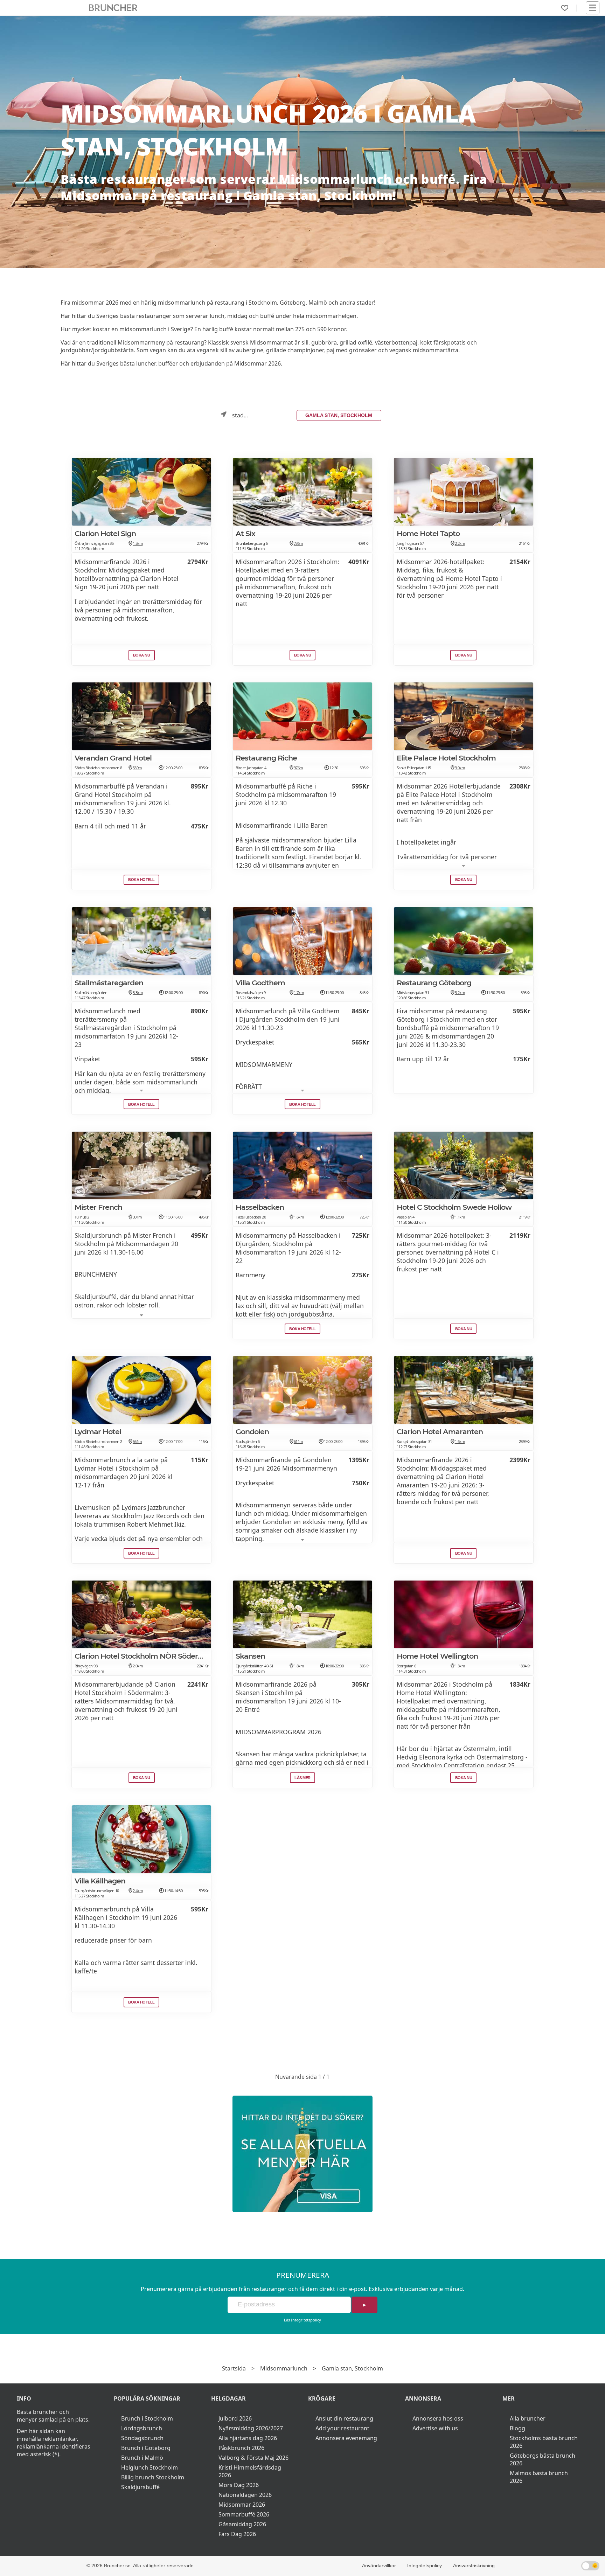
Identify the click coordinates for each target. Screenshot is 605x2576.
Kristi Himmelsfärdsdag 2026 (250, 2471)
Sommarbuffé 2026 (244, 2514)
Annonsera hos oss (438, 2418)
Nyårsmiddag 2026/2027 (251, 2428)
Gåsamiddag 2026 (242, 2524)
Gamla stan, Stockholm (339, 415)
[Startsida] (113, 8)
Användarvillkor (379, 2565)
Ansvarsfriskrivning (474, 2565)
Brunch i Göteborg (146, 2448)
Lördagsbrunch (142, 2428)
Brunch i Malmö (142, 2458)
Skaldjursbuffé (140, 2487)
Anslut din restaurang (344, 2418)
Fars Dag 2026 (237, 2534)
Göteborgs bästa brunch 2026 (543, 2459)
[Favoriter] (565, 8)
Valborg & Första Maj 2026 (253, 2458)
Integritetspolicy (306, 2320)
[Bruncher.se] (302, 2154)
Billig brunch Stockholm (153, 2477)
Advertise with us (435, 2428)
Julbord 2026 (235, 2418)
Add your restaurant (342, 2428)
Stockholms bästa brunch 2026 (544, 2442)
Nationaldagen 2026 (245, 2495)
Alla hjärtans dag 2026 (248, 2438)
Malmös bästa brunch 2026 (539, 2477)
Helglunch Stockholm (149, 2467)
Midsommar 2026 (242, 2505)
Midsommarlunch (284, 2368)
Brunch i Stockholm (147, 2418)
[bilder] (239, 519)
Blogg (517, 2428)
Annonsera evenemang (346, 2438)
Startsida (234, 2368)
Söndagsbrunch (142, 2438)
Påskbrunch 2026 (241, 2448)
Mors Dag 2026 (239, 2485)
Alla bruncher (528, 2418)
